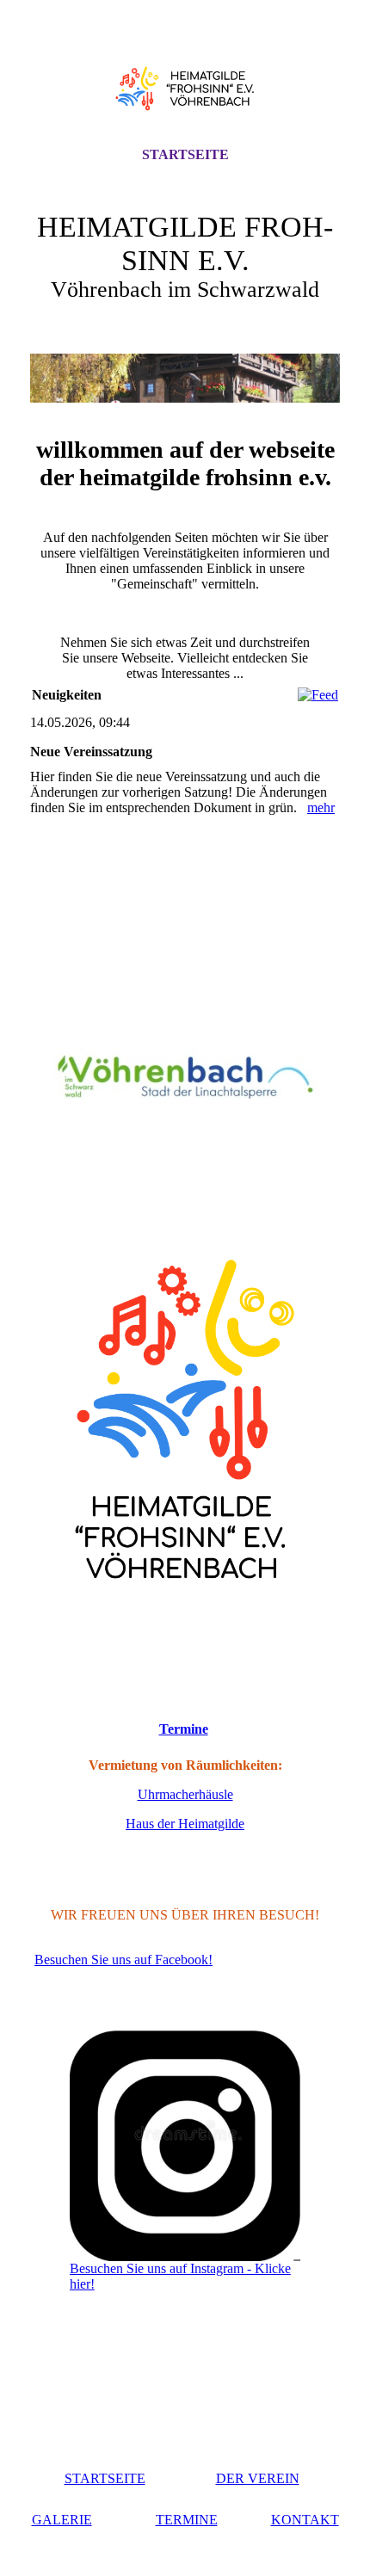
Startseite (185, 154)
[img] (185, 89)
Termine (184, 1729)
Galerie (62, 2520)
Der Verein (258, 2478)
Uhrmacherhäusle (185, 1794)
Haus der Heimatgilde (185, 1824)
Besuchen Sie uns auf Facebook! (123, 1960)
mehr (321, 807)
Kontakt (305, 2520)
